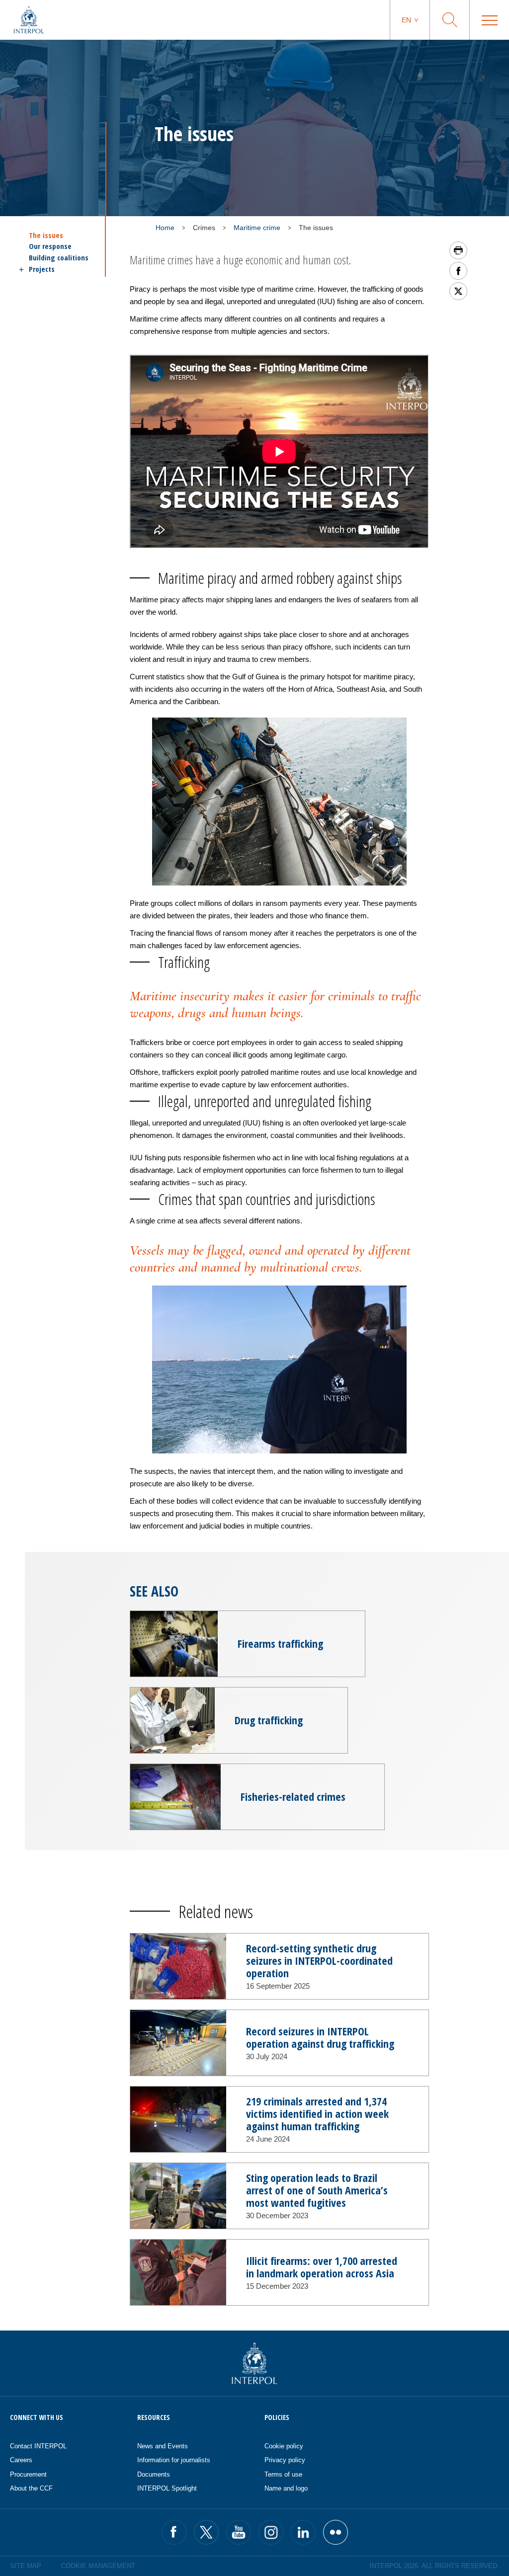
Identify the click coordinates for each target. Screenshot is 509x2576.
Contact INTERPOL (38, 2446)
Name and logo (286, 2488)
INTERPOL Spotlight (167, 2488)
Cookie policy (284, 2446)
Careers (21, 2460)
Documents (154, 2474)
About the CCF (31, 2488)
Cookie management (98, 2566)
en (406, 20)
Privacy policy (285, 2460)
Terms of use (283, 2474)
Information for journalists (174, 2460)
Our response (50, 246)
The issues (46, 235)
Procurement (28, 2474)
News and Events (163, 2446)
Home (165, 228)
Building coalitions (59, 258)
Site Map (26, 2566)
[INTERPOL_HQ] (336, 2532)
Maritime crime (257, 228)
